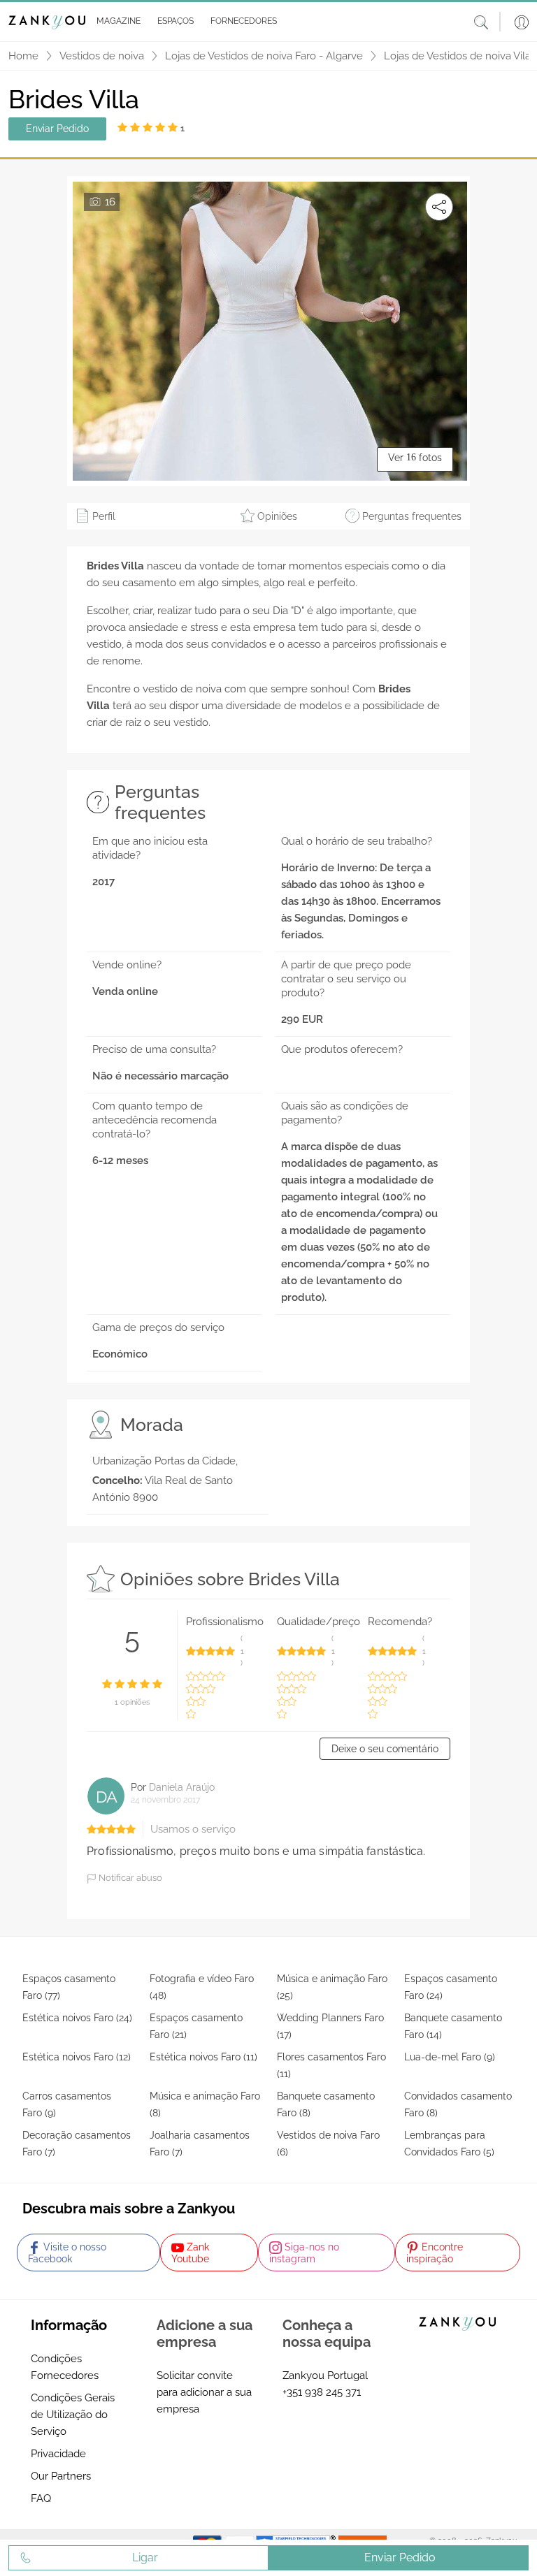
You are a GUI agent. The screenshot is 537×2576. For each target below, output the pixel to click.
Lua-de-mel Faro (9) (450, 2057)
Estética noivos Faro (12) (77, 2057)
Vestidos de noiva (102, 56)
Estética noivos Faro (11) (203, 2057)
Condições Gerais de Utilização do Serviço (73, 2415)
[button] (116, 22)
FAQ (41, 2498)
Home (23, 56)
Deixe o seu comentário (385, 1749)
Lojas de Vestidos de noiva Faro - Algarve (264, 56)
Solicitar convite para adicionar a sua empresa (204, 2392)
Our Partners (61, 2476)
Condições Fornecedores (65, 2367)
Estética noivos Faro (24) (77, 2018)
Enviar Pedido (57, 129)
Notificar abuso (129, 1878)
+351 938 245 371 (322, 2392)
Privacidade (58, 2454)
